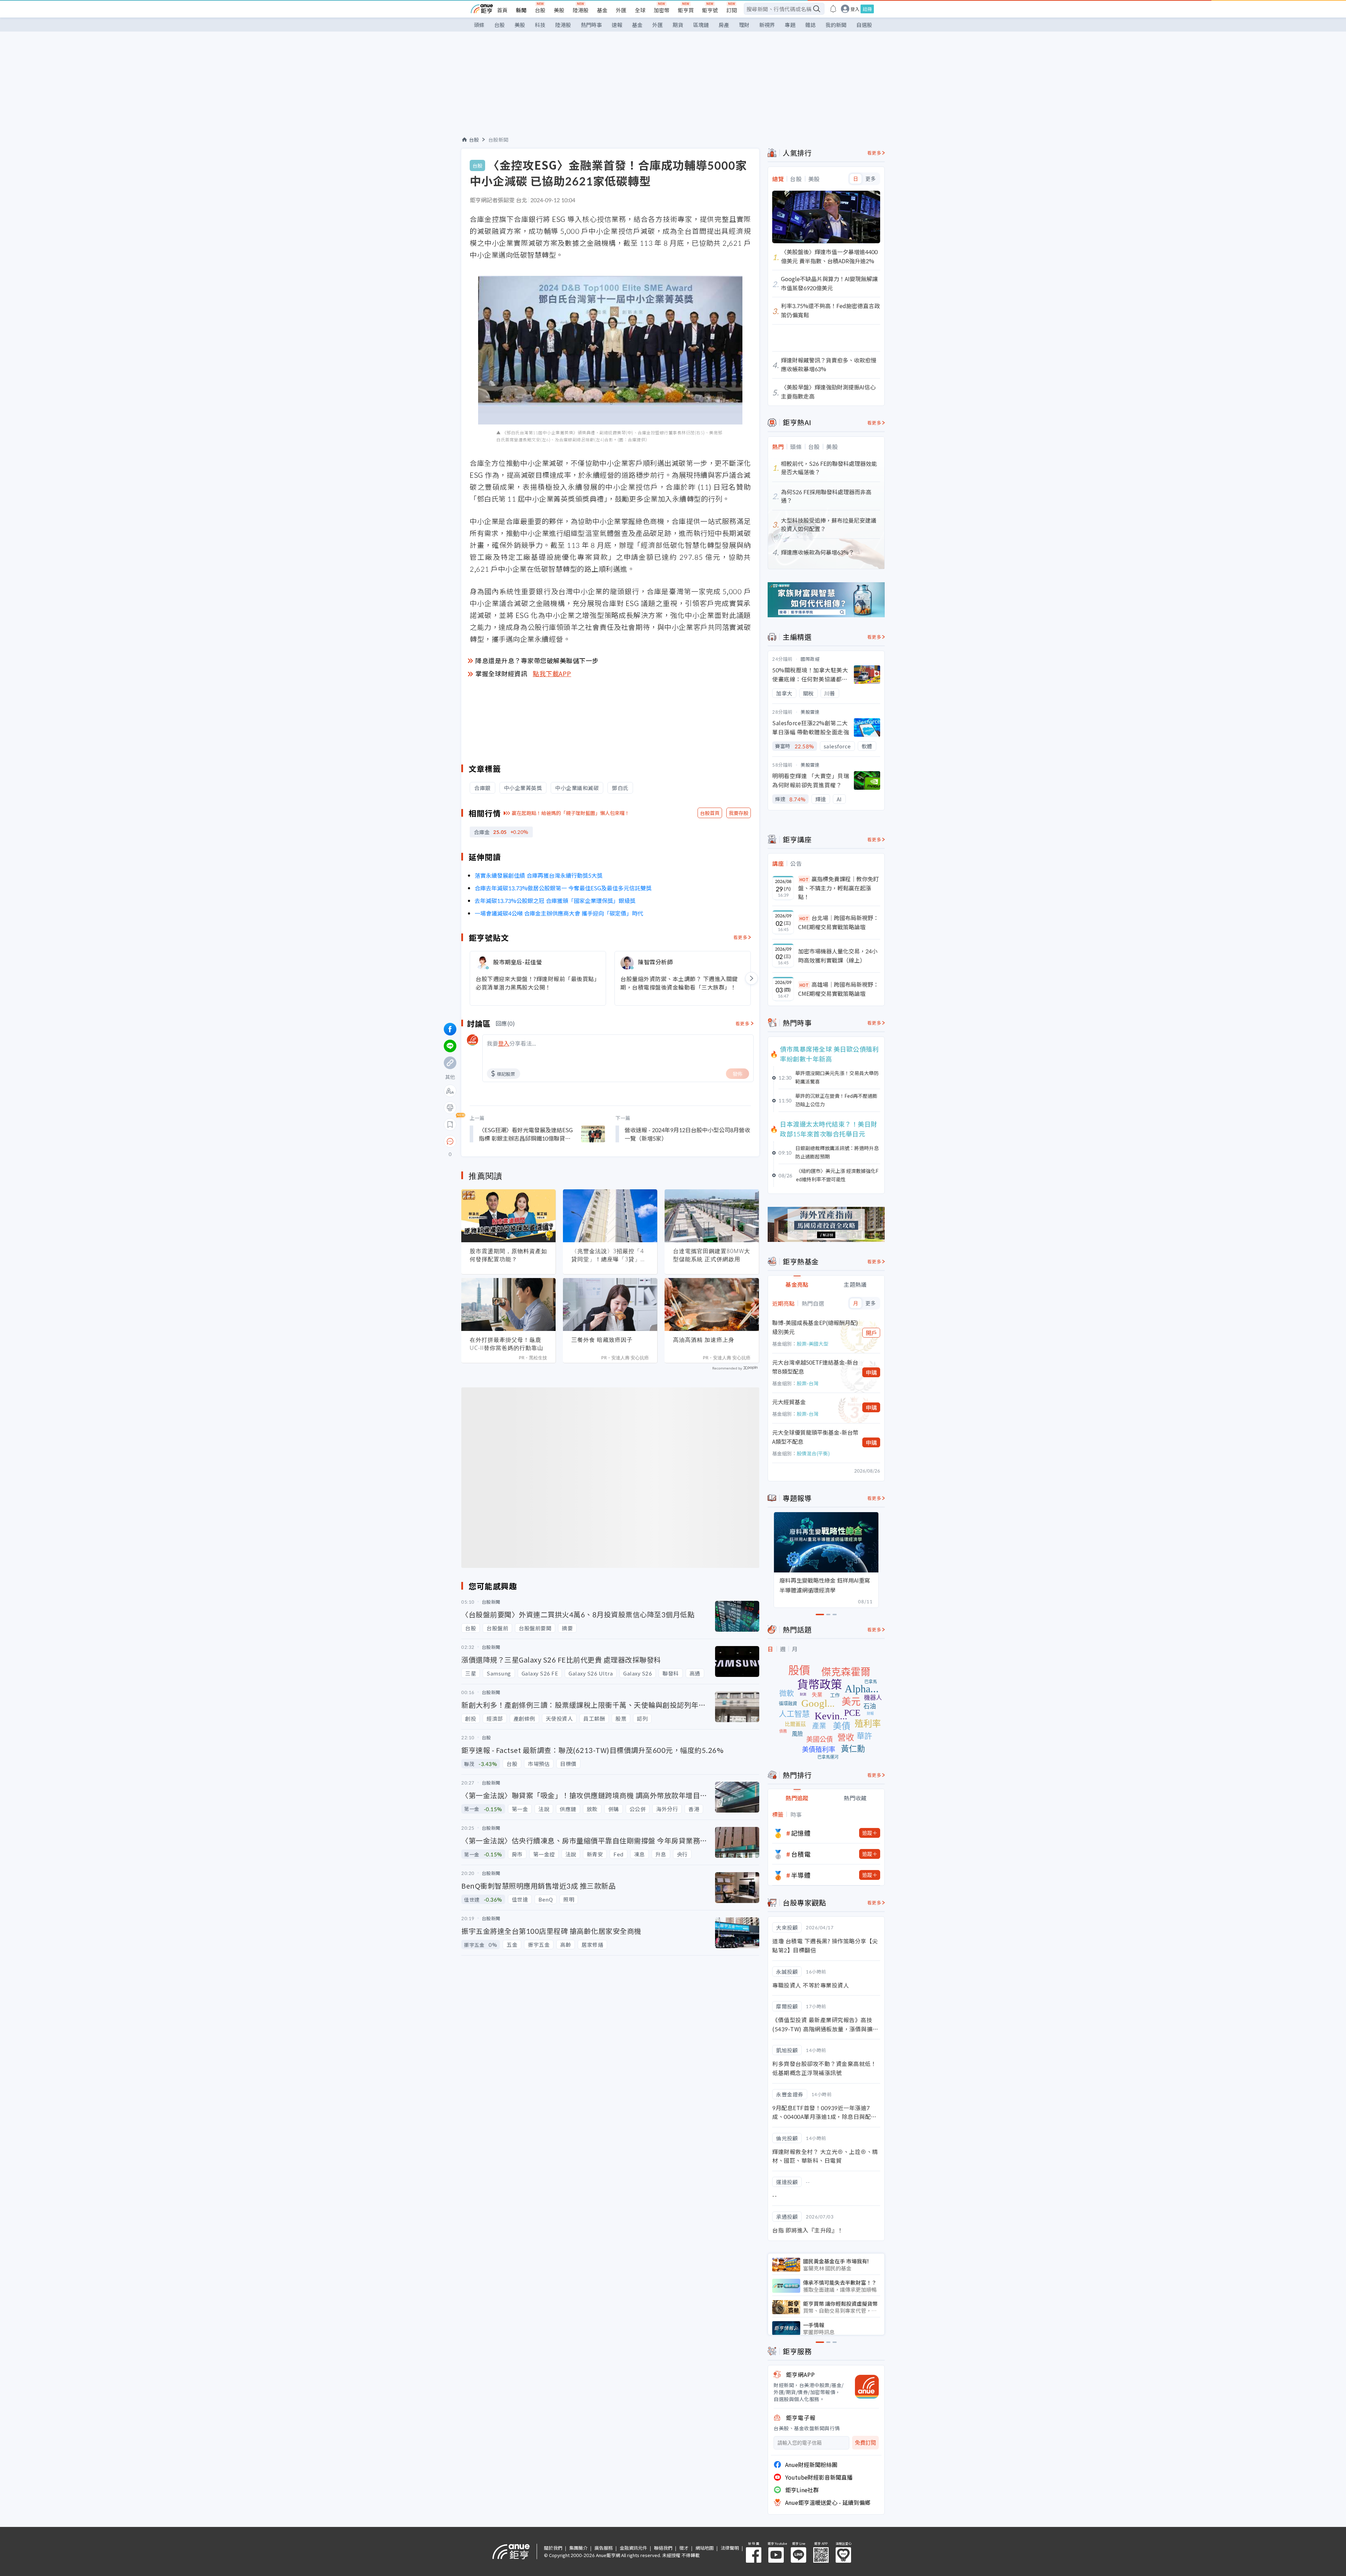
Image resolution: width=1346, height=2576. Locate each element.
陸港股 (581, 10)
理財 (744, 25)
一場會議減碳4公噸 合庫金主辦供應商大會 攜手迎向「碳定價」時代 (559, 913)
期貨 (678, 25)
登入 (855, 9)
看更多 (740, 937)
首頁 (502, 10)
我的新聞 (836, 25)
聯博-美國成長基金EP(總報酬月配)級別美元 (815, 1327)
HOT (804, 879)
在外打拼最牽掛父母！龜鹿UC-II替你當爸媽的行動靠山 (507, 1344)
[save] (450, 1124)
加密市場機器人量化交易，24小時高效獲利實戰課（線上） (838, 956)
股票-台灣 (808, 1383)
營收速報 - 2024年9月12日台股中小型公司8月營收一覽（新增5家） (687, 1134)
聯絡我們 (663, 2548)
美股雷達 (810, 712)
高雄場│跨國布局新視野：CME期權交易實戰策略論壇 (838, 989)
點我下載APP (552, 673)
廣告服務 (604, 2548)
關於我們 (553, 2548)
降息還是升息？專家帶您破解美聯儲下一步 (537, 660)
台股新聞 (498, 140)
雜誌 (810, 25)
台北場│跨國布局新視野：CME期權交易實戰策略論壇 (838, 922)
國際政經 (810, 659)
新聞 (521, 10)
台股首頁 (710, 813)
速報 (617, 25)
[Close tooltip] (509, 1141)
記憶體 (801, 1833)
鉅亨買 (686, 10)
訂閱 (732, 10)
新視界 (767, 25)
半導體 (801, 1875)
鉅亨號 (710, 10)
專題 (790, 25)
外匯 (621, 10)
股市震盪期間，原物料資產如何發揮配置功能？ (508, 1255)
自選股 (864, 25)
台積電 (801, 1854)
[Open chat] (450, 1142)
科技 (540, 25)
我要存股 (739, 813)
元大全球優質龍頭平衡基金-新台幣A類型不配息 (815, 1437)
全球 (640, 10)
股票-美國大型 (813, 1344)
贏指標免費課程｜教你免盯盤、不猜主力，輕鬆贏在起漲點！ (838, 888)
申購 (871, 1372)
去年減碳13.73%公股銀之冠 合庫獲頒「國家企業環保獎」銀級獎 (555, 900)
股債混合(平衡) (813, 1453)
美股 (559, 10)
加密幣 (662, 10)
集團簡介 (578, 2548)
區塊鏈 (701, 25)
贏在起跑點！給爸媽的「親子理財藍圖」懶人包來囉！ (571, 813)
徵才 (684, 2548)
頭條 (479, 25)
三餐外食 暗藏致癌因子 (602, 1340)
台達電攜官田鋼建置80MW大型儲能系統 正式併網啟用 (712, 1255)
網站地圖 (705, 2548)
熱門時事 (591, 25)
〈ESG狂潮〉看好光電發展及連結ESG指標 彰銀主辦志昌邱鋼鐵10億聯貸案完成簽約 (526, 1134)
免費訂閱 (865, 2443)
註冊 (867, 9)
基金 (602, 10)
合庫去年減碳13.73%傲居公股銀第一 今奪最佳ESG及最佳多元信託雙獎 (563, 888)
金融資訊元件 (633, 2548)
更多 (871, 179)
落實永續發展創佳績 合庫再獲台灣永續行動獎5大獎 (539, 875)
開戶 (871, 1333)
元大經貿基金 (789, 1402)
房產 (724, 25)
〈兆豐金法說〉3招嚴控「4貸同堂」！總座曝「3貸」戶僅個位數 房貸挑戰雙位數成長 (609, 1255)
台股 (540, 10)
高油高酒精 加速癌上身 (704, 1340)
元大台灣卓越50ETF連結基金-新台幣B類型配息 (815, 1367)
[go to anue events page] (833, 9)
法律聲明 (730, 2548)
